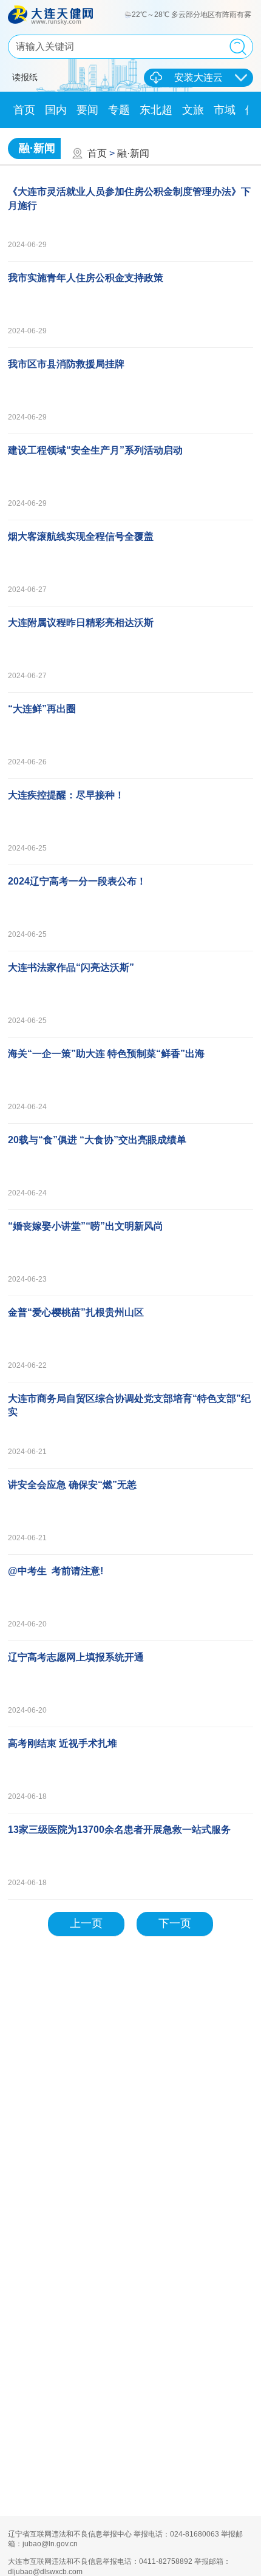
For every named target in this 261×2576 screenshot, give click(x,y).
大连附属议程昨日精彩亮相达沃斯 (81, 623)
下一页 (175, 1923)
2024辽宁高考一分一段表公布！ (77, 881)
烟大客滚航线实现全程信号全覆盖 (81, 536)
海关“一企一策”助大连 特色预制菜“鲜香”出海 (106, 1054)
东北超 (156, 110)
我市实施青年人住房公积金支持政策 (86, 278)
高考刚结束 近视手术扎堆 (63, 1743)
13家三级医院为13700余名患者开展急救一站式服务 (119, 1830)
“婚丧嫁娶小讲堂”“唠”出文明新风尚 (86, 1226)
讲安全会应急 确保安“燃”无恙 (72, 1485)
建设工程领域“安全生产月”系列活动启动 (95, 450)
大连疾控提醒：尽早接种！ (66, 795)
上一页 (86, 1923)
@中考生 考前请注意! (56, 1571)
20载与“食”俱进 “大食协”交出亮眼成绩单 (97, 1140)
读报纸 (25, 77)
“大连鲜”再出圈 (42, 709)
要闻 (87, 110)
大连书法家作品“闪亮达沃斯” (71, 967)
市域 (225, 110)
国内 (56, 110)
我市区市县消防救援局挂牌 (66, 364)
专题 (119, 110)
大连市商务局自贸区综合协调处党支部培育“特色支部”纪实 (129, 1405)
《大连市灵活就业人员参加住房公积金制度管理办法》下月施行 (129, 198)
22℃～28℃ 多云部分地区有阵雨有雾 (192, 15)
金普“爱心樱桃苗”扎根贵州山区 (76, 1312)
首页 (24, 110)
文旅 (193, 110)
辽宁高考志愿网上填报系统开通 (76, 1657)
